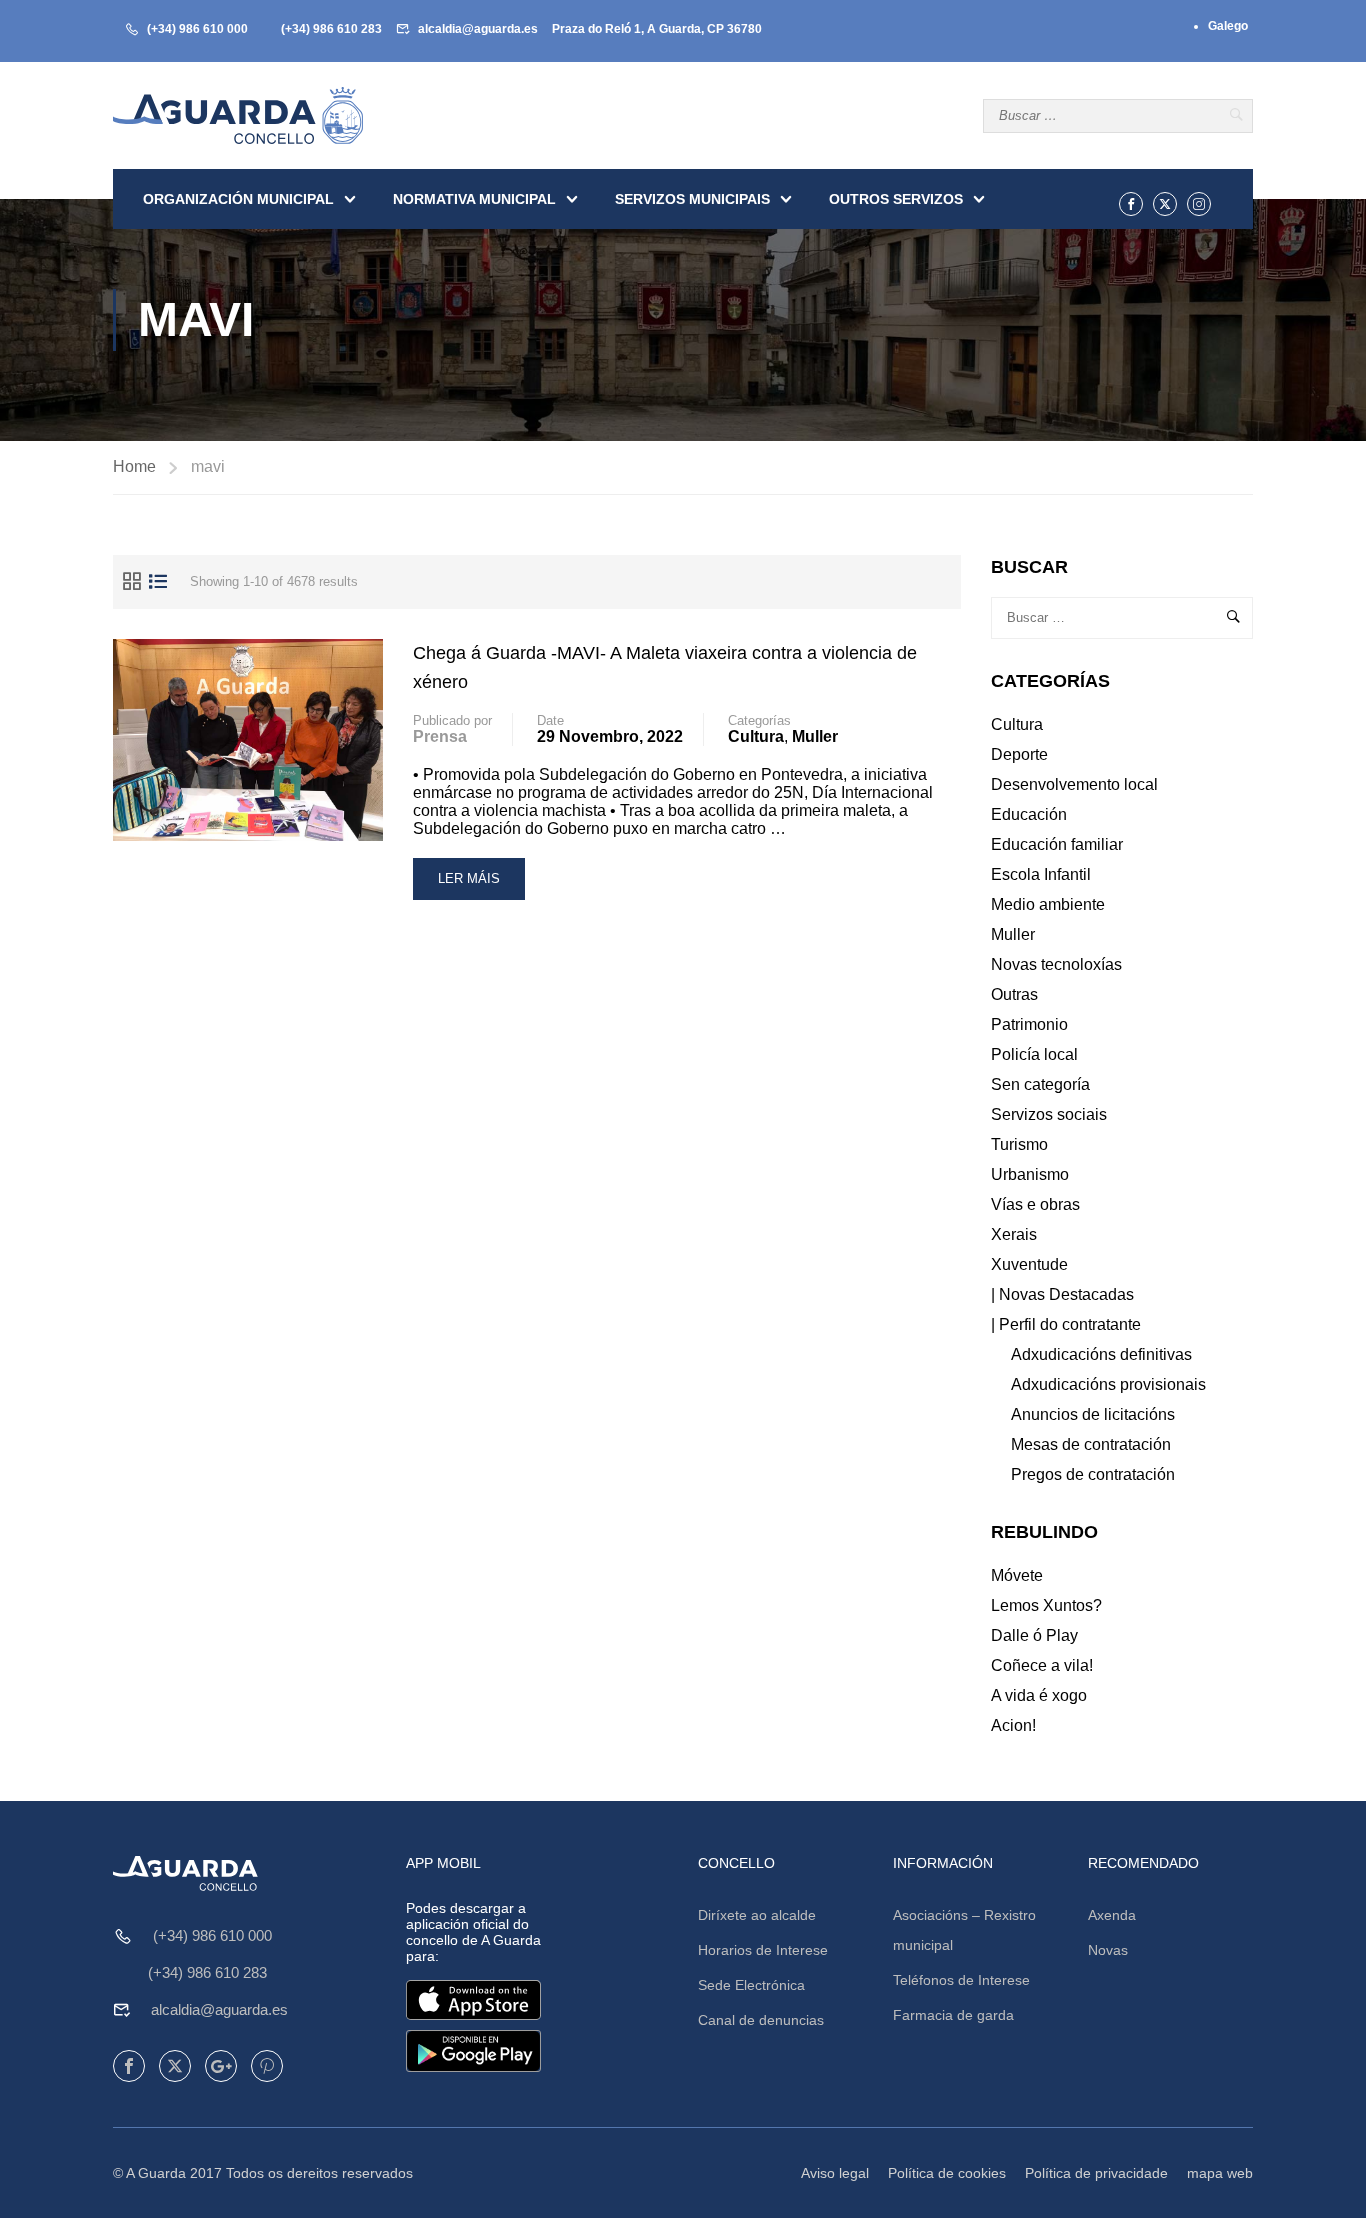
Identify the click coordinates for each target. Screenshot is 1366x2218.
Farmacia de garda (953, 2015)
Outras (1014, 994)
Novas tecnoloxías (1056, 964)
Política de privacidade (1096, 2173)
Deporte (1019, 754)
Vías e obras (1035, 1204)
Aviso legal (835, 2173)
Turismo (1019, 1144)
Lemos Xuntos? (1046, 1605)
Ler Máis (471, 885)
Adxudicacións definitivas (1101, 1354)
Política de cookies (947, 2173)
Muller (815, 736)
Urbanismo (1030, 1174)
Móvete (1017, 1575)
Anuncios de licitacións (1093, 1414)
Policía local (1034, 1054)
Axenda (1112, 1915)
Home (134, 466)
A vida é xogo (1039, 1695)
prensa (440, 736)
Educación (1029, 814)
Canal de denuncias (761, 2020)
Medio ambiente (1048, 904)
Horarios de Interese (763, 1950)
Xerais (1014, 1234)
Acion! (1013, 1725)
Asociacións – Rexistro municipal (964, 1930)
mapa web (1220, 2173)
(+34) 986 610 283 (331, 29)
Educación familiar (1057, 844)
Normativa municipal (474, 199)
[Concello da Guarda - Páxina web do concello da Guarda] (238, 115)
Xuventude (1029, 1264)
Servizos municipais (692, 199)
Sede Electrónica (751, 1985)
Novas (1108, 1950)
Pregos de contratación (1093, 1474)
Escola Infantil (1041, 874)
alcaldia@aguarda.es (478, 29)
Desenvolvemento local (1074, 784)
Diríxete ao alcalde (757, 1915)
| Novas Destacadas (1062, 1294)
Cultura (756, 736)
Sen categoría (1040, 1084)
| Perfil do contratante (1066, 1324)
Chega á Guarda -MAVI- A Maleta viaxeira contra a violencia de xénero (665, 667)
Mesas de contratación (1091, 1444)
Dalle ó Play (1034, 1635)
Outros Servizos (896, 199)
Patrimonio (1029, 1024)
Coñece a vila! (1042, 1665)
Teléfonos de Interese (961, 1980)
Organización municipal (238, 199)
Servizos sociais (1049, 1114)
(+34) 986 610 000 (197, 29)
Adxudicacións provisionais (1108, 1384)
